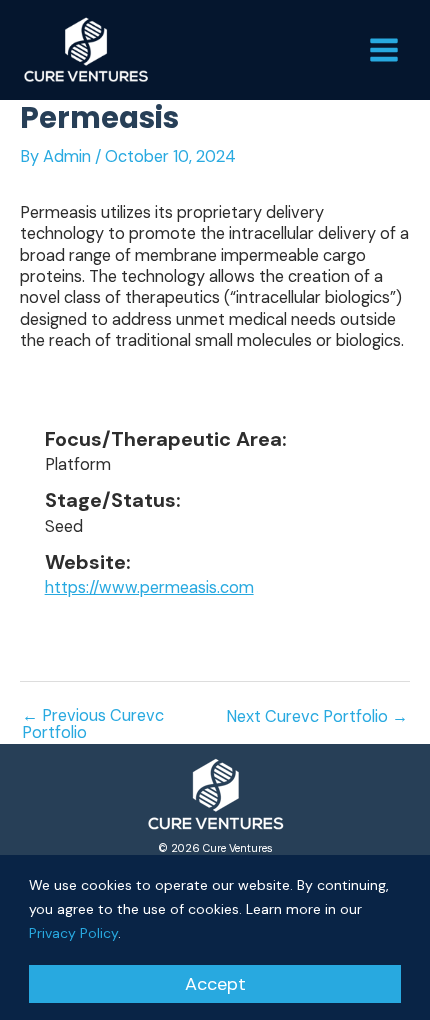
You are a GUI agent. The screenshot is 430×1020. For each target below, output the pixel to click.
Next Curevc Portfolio (317, 717)
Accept (215, 984)
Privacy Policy (73, 933)
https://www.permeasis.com (149, 587)
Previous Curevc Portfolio (93, 724)
